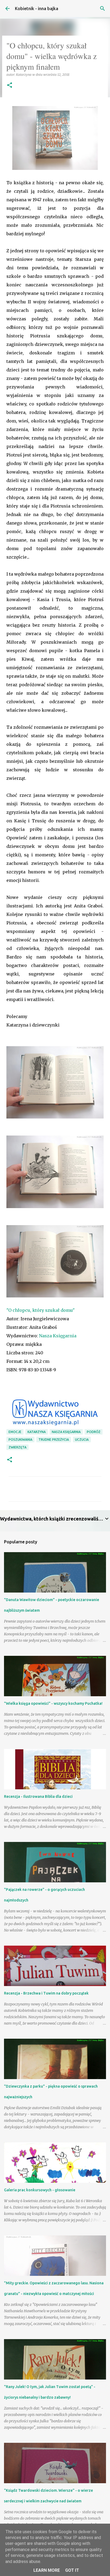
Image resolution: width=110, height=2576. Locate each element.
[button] (10, 85)
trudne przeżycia (54, 1440)
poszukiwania (20, 1440)
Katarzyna (37, 1432)
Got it (72, 2570)
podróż (94, 1432)
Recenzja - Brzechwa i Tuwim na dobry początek (46, 1993)
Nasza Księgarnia (58, 1336)
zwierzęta (17, 1447)
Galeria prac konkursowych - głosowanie (40, 2190)
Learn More (47, 2570)
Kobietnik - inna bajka (37, 9)
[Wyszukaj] (103, 9)
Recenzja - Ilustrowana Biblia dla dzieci (38, 1796)
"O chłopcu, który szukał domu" (41, 1310)
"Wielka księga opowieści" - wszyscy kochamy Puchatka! (53, 1703)
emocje (15, 1432)
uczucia (82, 1440)
